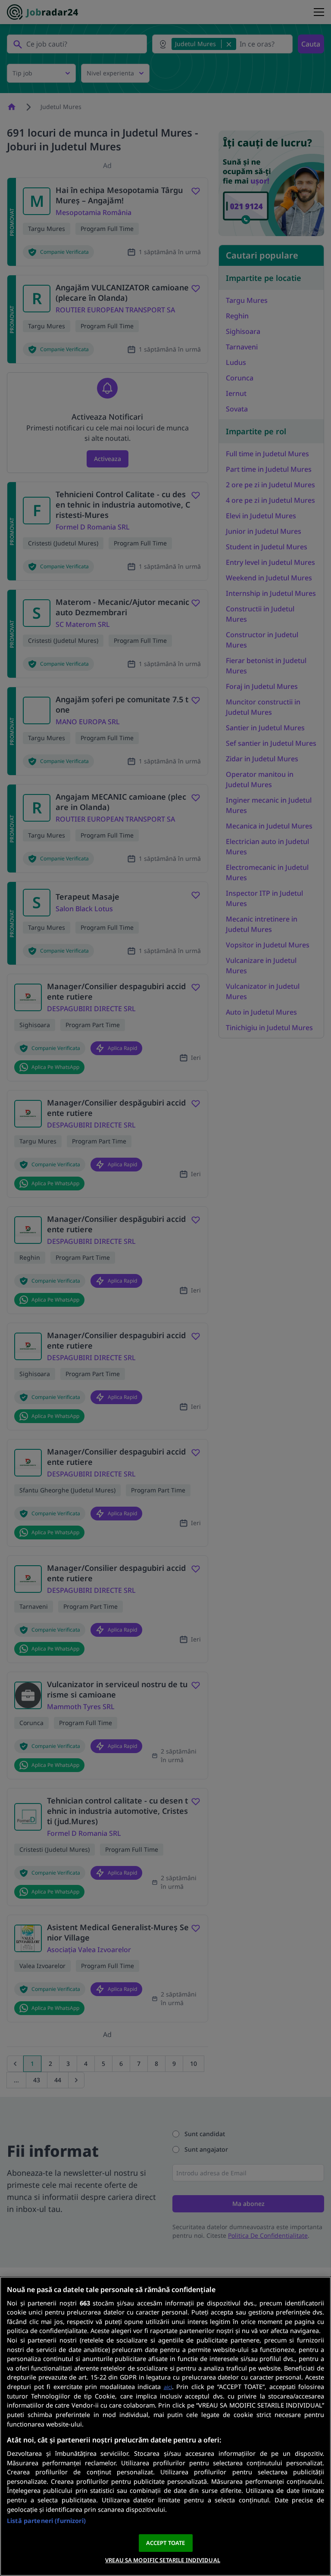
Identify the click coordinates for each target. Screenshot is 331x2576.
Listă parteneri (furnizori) (46, 2521)
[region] (165, 2426)
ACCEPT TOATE (166, 2543)
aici (168, 2387)
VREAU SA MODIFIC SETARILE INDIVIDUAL (163, 2560)
